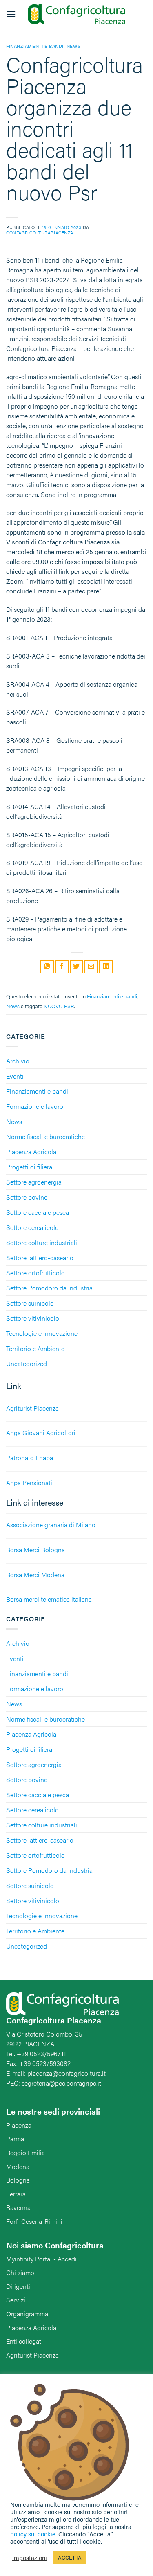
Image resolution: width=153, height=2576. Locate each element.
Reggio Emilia (25, 2152)
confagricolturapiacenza (40, 232)
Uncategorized (27, 1363)
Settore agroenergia (34, 1182)
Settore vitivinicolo (33, 1318)
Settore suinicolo (30, 1303)
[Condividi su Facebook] (62, 967)
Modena (18, 2166)
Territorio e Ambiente (35, 1348)
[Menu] (11, 14)
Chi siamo (20, 2272)
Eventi (15, 1076)
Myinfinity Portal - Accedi (41, 2259)
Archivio (18, 1061)
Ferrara (16, 2194)
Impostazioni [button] (30, 2558)
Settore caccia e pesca (38, 1212)
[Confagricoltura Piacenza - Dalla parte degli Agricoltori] (77, 15)
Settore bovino (27, 1197)
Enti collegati (24, 2341)
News (14, 1121)
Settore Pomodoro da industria (49, 1288)
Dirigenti (18, 2286)
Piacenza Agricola (31, 1152)
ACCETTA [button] (70, 2557)
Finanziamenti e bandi (37, 1091)
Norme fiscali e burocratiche (45, 1136)
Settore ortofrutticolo (35, 1273)
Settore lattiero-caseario (40, 1258)
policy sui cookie (33, 2534)
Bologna (18, 2180)
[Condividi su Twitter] (76, 967)
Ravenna (18, 2207)
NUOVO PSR (59, 1006)
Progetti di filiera (29, 1167)
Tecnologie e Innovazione (42, 1333)
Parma (15, 2139)
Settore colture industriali (42, 1242)
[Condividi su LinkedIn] (106, 967)
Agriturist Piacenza (32, 2355)
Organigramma (27, 2314)
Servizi (16, 2300)
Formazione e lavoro (35, 1106)
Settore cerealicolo (32, 1227)
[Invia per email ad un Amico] (91, 967)
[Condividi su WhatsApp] (47, 967)
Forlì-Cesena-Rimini (34, 2221)
